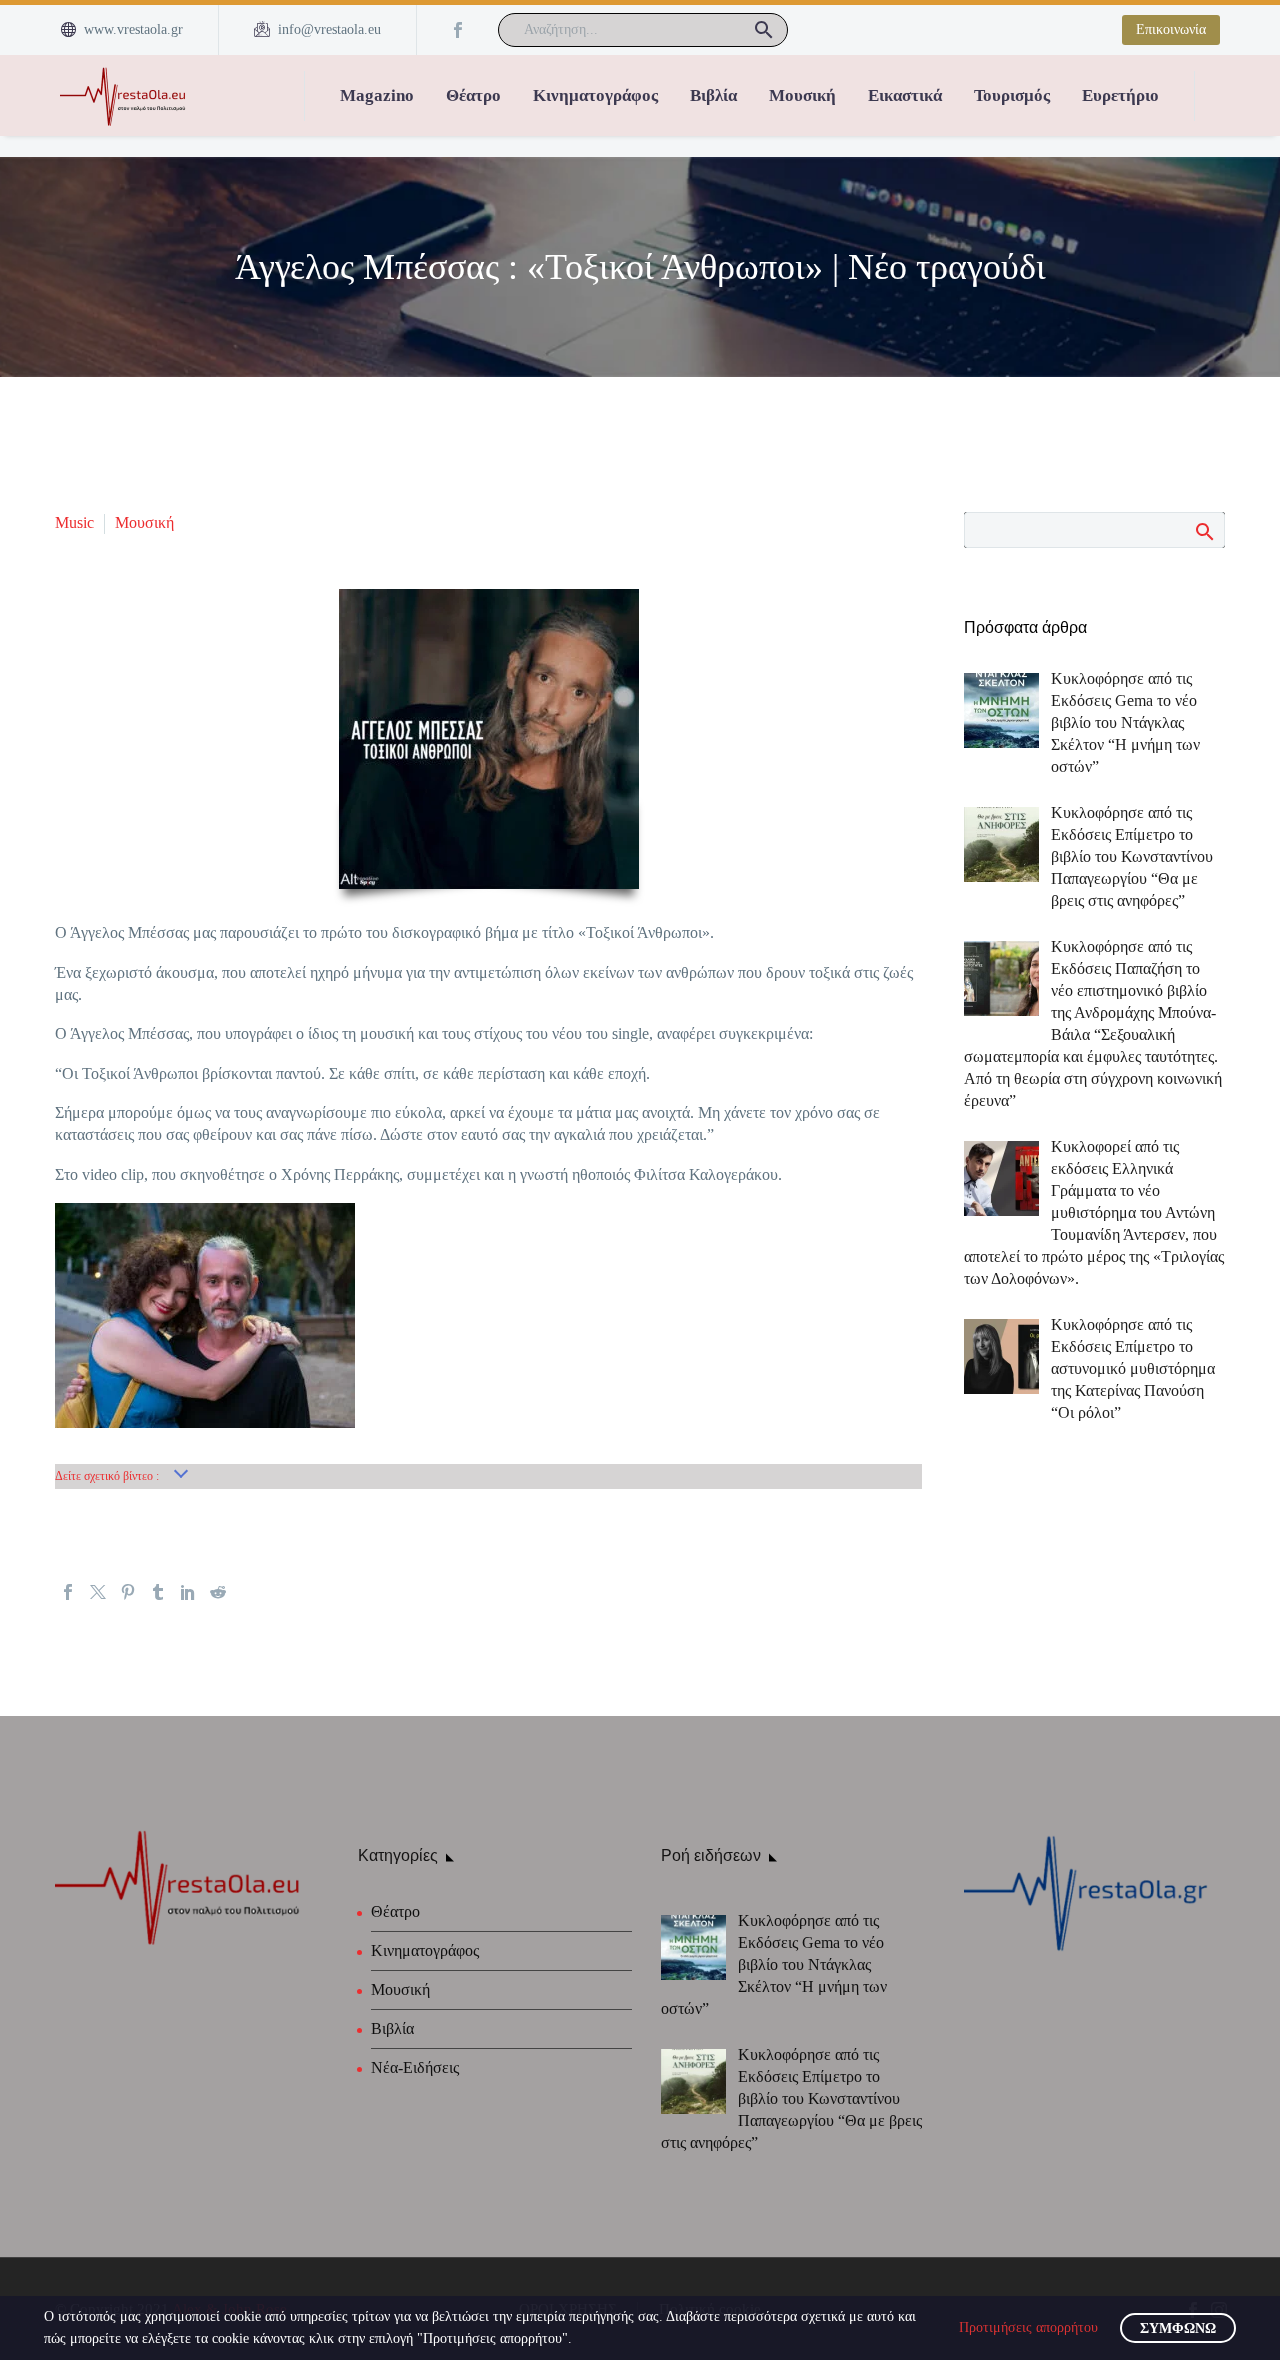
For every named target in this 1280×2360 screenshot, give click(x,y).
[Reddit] (218, 1592)
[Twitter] (98, 1592)
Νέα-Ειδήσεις (415, 2067)
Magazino (377, 95)
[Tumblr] (158, 1592)
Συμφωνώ (1178, 2328)
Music (74, 522)
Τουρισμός (1012, 95)
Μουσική (802, 95)
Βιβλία (713, 95)
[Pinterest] (128, 1592)
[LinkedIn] (188, 1592)
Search (1203, 531)
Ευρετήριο (1120, 95)
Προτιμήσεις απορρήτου (1028, 2327)
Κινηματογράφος (595, 95)
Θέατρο (473, 95)
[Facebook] (458, 30)
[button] (764, 30)
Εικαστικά (905, 95)
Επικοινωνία (1171, 29)
